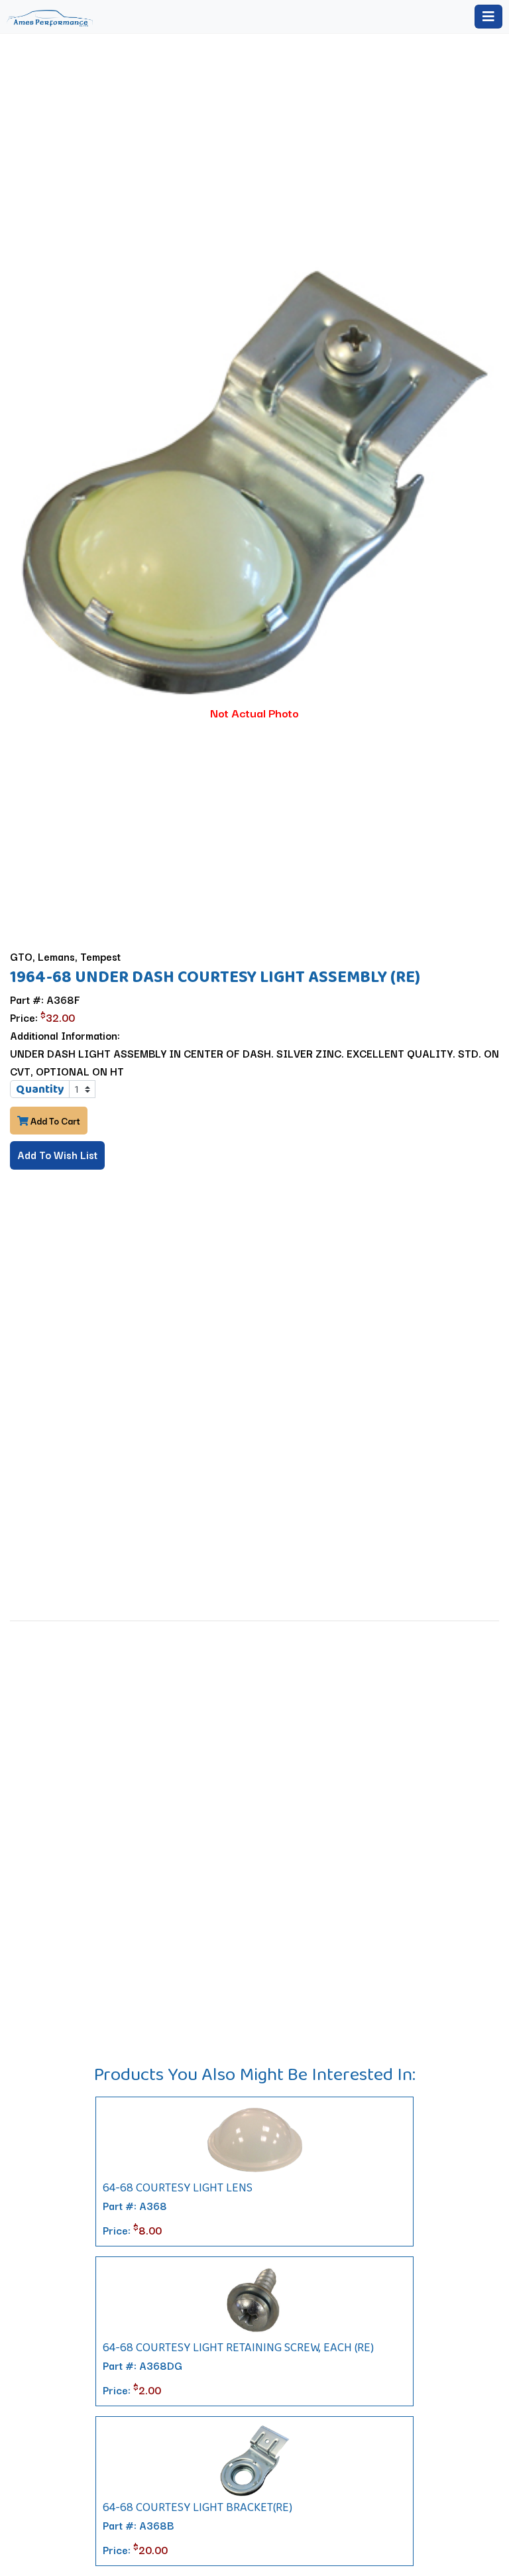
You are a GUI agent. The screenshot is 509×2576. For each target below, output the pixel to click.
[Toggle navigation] (488, 17)
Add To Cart (54, 1121)
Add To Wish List (57, 1154)
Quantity (40, 1089)
